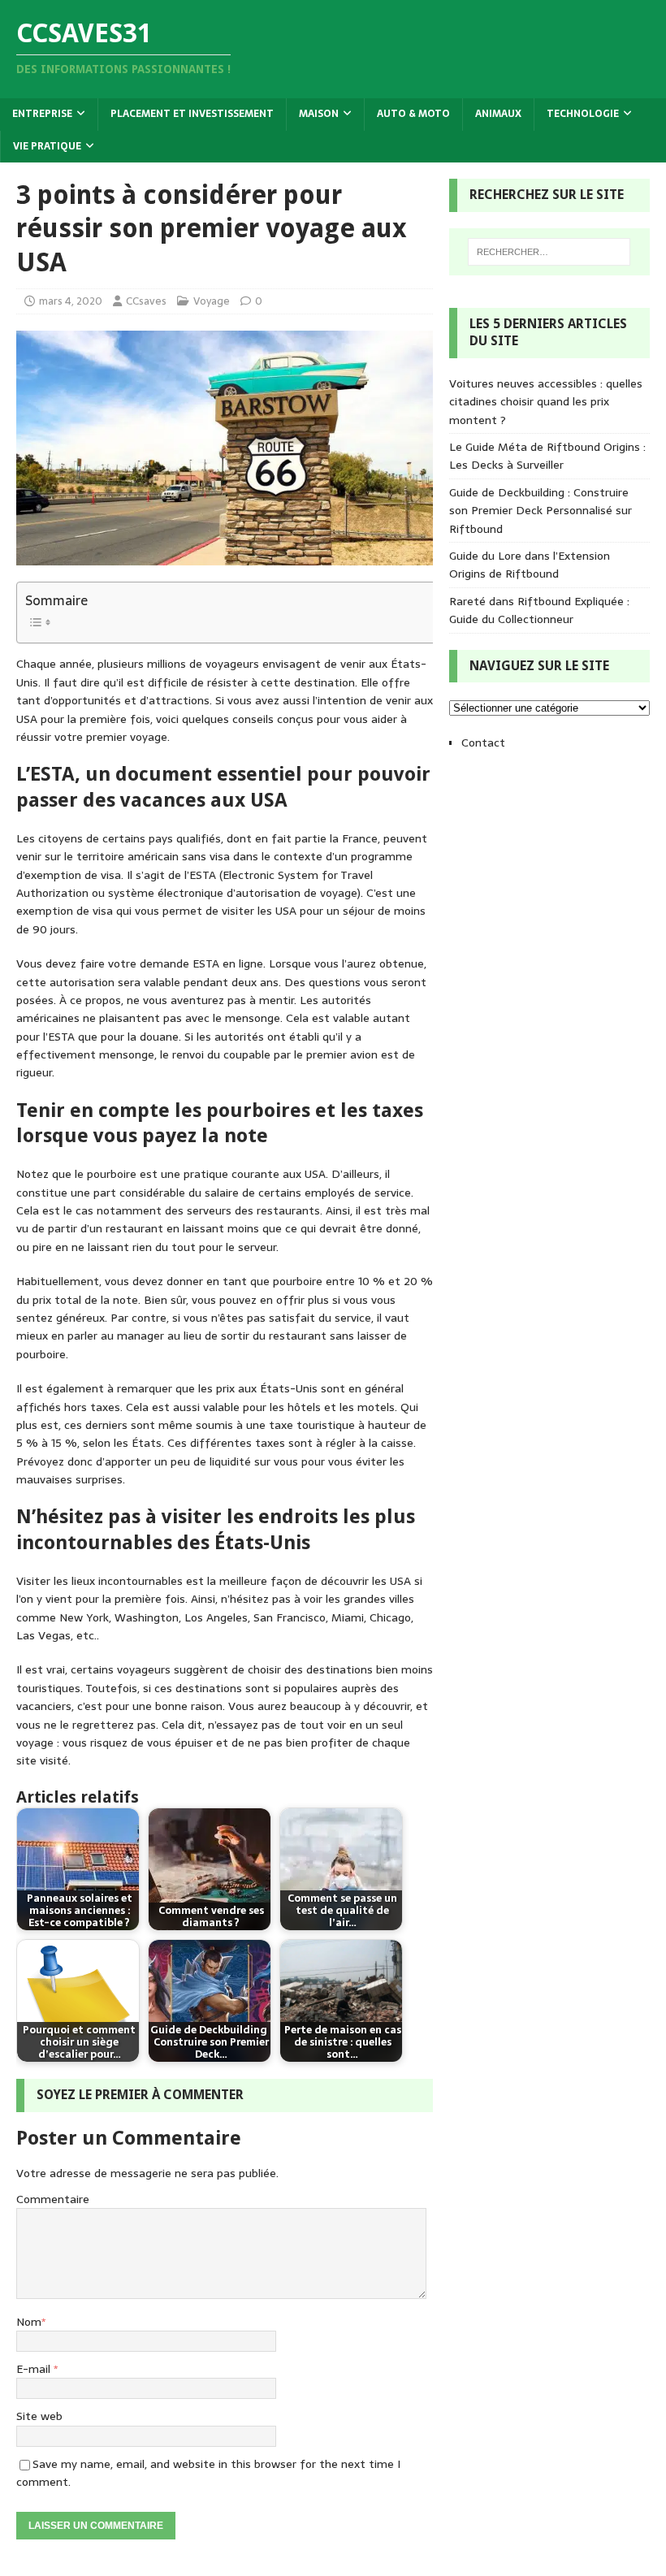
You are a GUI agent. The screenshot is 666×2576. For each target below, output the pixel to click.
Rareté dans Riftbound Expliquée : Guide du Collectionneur (539, 610)
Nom (29, 2322)
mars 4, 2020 (71, 301)
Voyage (212, 301)
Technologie (583, 114)
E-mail (35, 2369)
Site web (39, 2416)
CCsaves (146, 301)
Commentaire (53, 2199)
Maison (319, 114)
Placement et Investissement (192, 114)
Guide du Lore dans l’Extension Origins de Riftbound (530, 565)
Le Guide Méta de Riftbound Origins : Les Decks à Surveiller (547, 456)
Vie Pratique (47, 146)
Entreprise (42, 114)
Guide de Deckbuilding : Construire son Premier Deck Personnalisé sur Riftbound (541, 511)
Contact (483, 742)
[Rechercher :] (549, 252)
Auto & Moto (413, 114)
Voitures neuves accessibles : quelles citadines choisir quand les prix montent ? (546, 402)
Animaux (498, 114)
